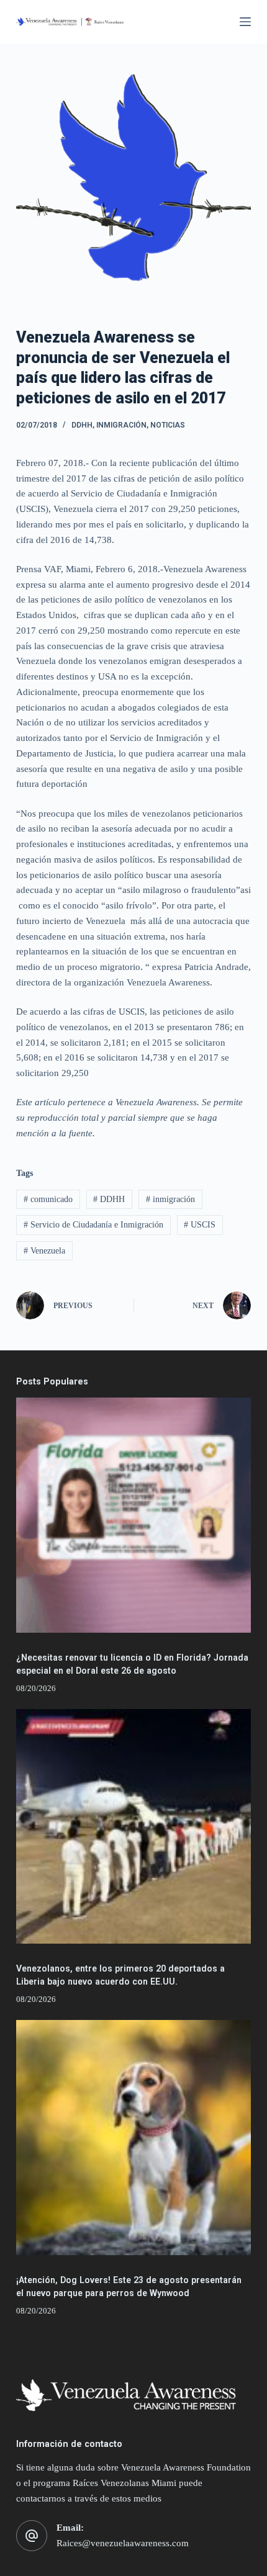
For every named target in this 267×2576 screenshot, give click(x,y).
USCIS (200, 1225)
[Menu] (245, 22)
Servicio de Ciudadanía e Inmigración (93, 1225)
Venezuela (44, 1251)
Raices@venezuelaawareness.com (123, 2543)
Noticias (168, 425)
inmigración (170, 1199)
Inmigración (121, 425)
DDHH (82, 425)
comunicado (48, 1199)
